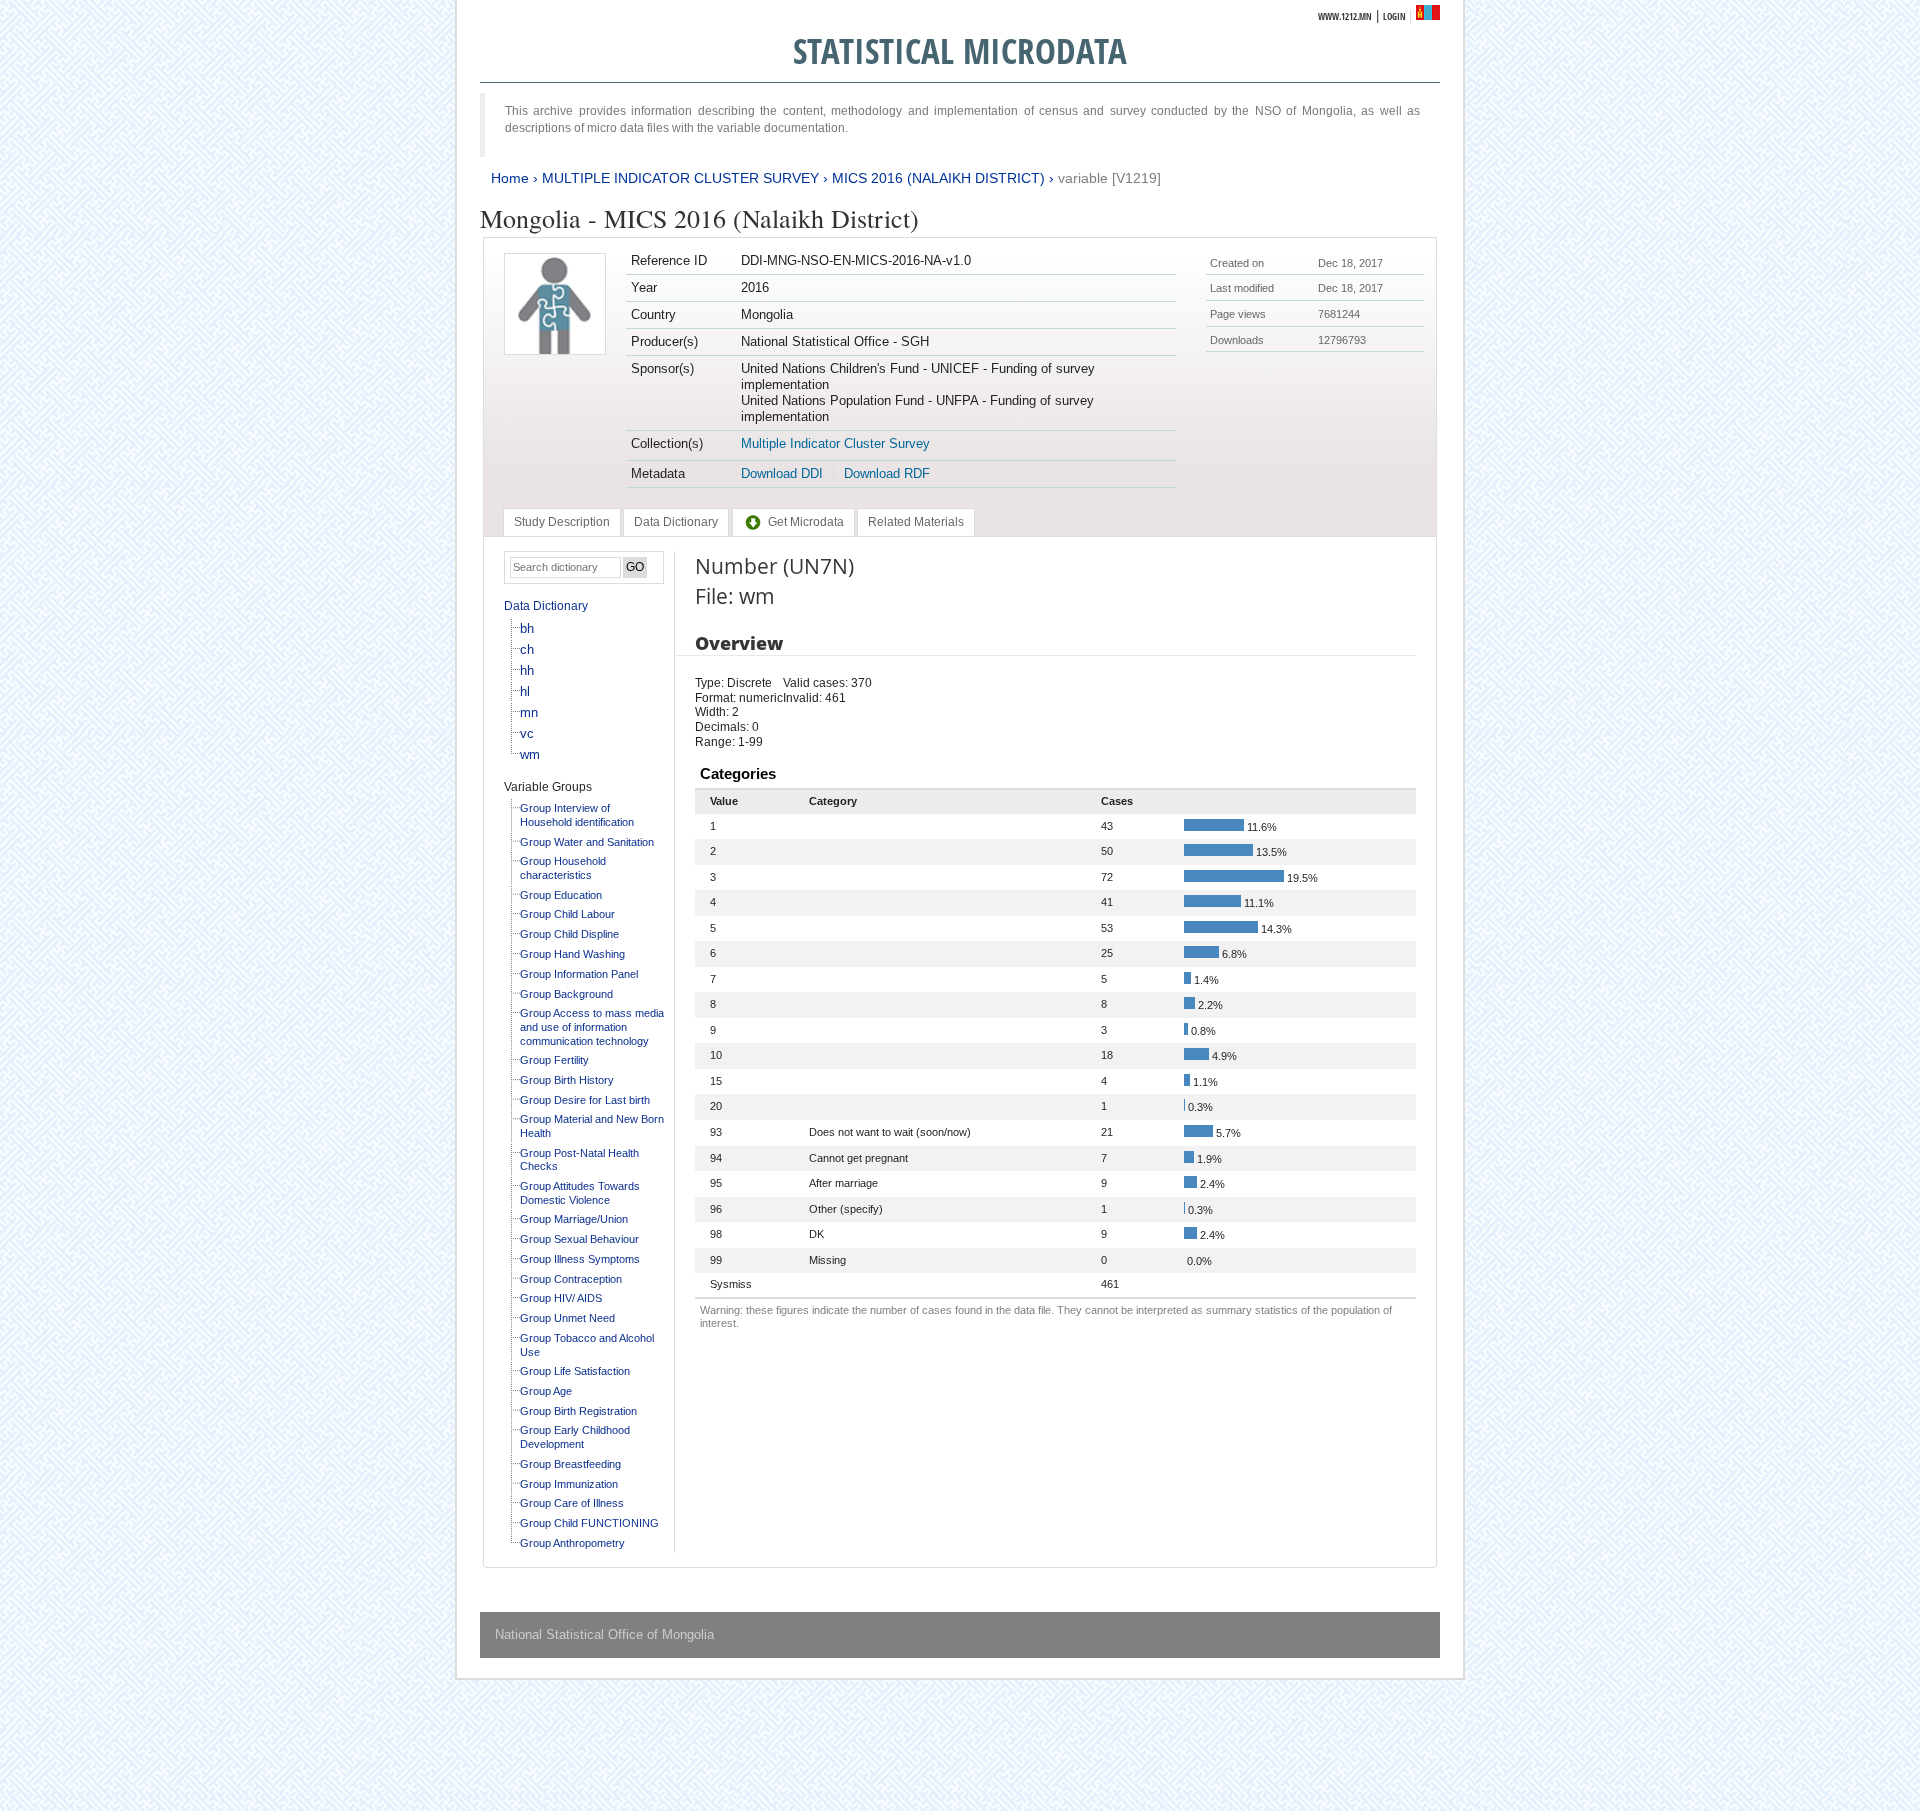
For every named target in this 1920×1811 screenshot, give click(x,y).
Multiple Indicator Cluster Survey (835, 443)
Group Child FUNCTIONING (589, 1523)
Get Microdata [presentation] (806, 522)
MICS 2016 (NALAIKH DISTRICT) (938, 178)
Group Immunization (569, 1484)
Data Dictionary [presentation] (676, 522)
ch (527, 649)
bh (527, 628)
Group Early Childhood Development (575, 1437)
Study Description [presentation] (562, 522)
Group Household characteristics (563, 868)
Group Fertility (554, 1060)
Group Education (561, 895)
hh (527, 670)
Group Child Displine (569, 934)
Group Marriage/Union (574, 1219)
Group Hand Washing (572, 954)
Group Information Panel (579, 974)
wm (530, 754)
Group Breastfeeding (570, 1464)
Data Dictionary (546, 606)
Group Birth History (567, 1080)
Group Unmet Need (567, 1318)
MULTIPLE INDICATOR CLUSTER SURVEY (680, 178)
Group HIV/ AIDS (561, 1298)
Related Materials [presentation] (916, 522)
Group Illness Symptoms (580, 1259)
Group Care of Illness (572, 1503)
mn (529, 712)
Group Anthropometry (572, 1543)
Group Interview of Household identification (577, 815)
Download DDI (782, 473)
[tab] (562, 522)
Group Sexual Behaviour (579, 1239)
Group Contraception (571, 1279)
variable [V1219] (1109, 178)
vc (527, 733)
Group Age (546, 1391)
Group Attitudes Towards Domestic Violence (580, 1193)
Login (1394, 16)
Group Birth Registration (578, 1411)
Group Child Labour (567, 914)
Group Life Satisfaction (575, 1371)
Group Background (566, 994)
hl (525, 691)
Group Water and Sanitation (587, 842)
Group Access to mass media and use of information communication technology (592, 1026)
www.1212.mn (1345, 16)
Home (510, 178)
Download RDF (887, 473)
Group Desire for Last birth (585, 1100)
